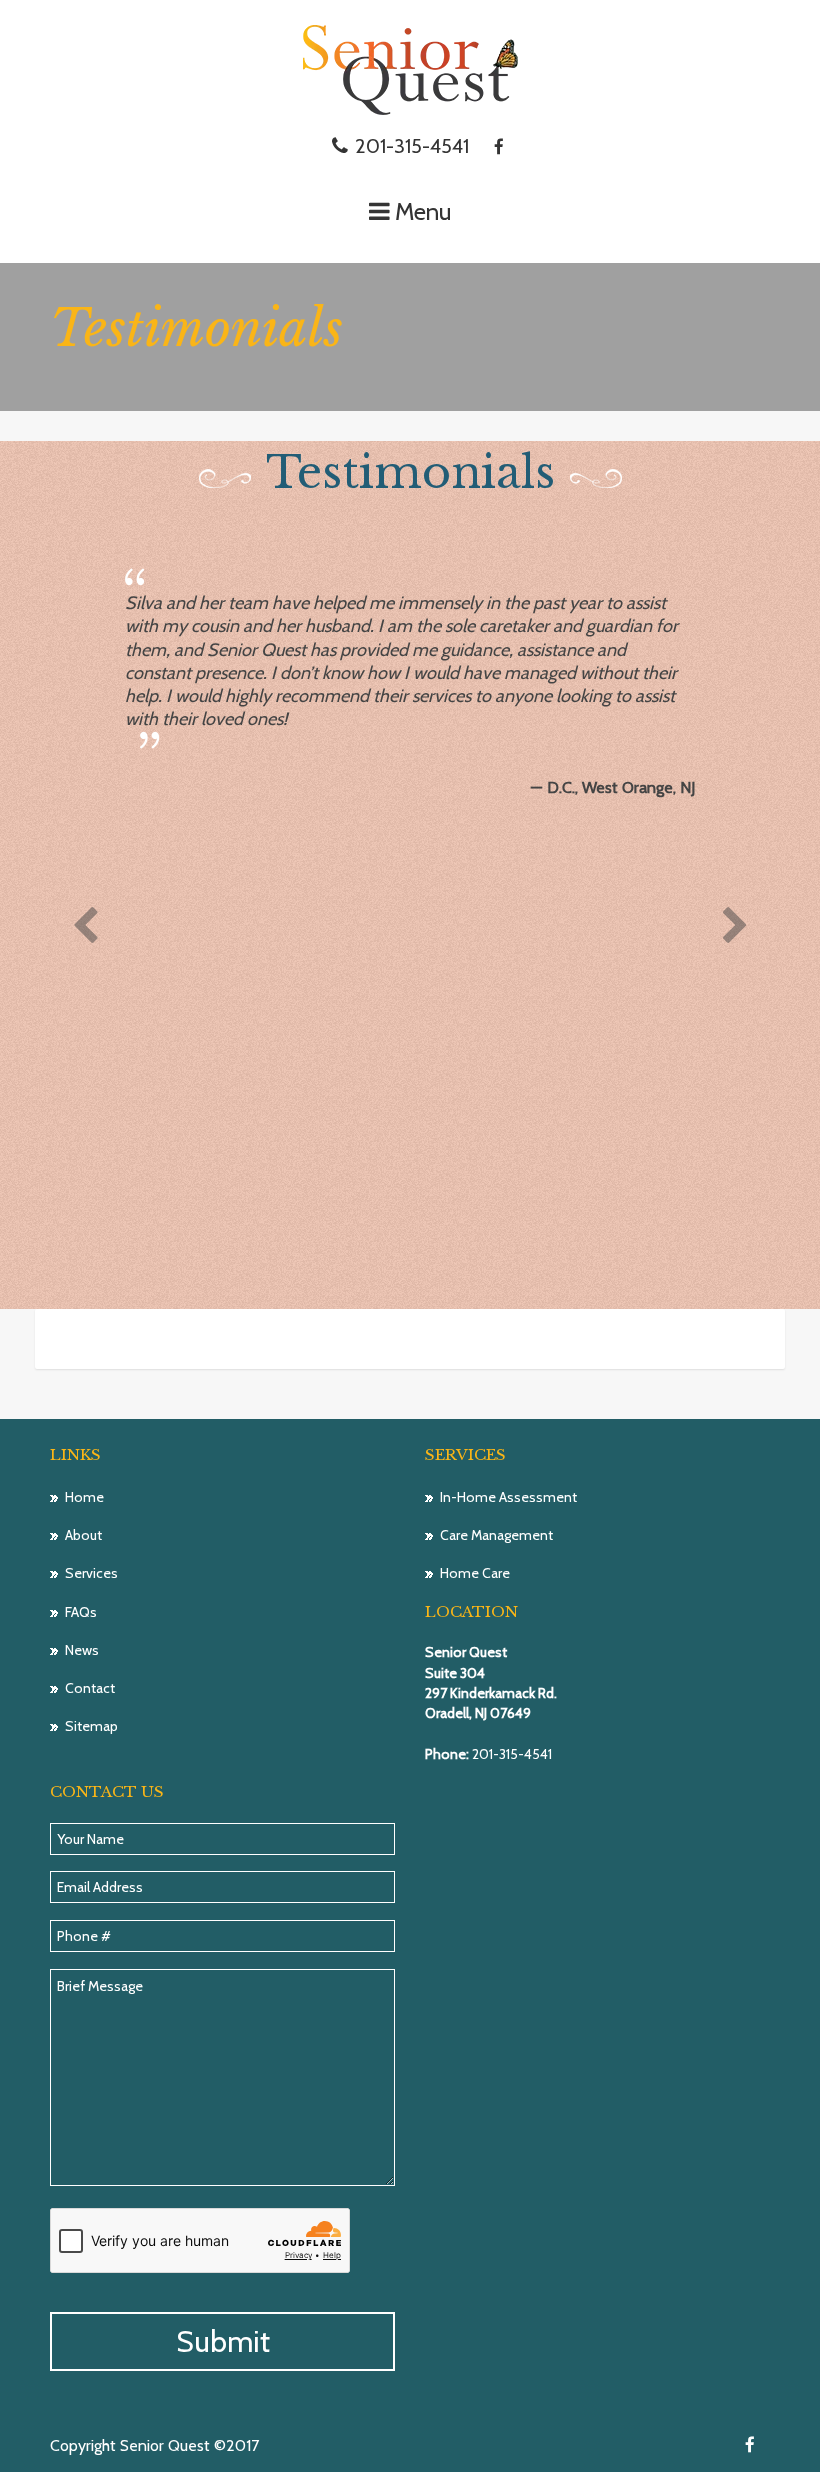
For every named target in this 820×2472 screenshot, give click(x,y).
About (83, 1535)
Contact (90, 1688)
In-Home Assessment (508, 1497)
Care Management (496, 1535)
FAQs (81, 1612)
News (82, 1650)
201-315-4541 (409, 146)
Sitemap (91, 1726)
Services (91, 1573)
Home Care (475, 1573)
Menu (423, 211)
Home (84, 1497)
